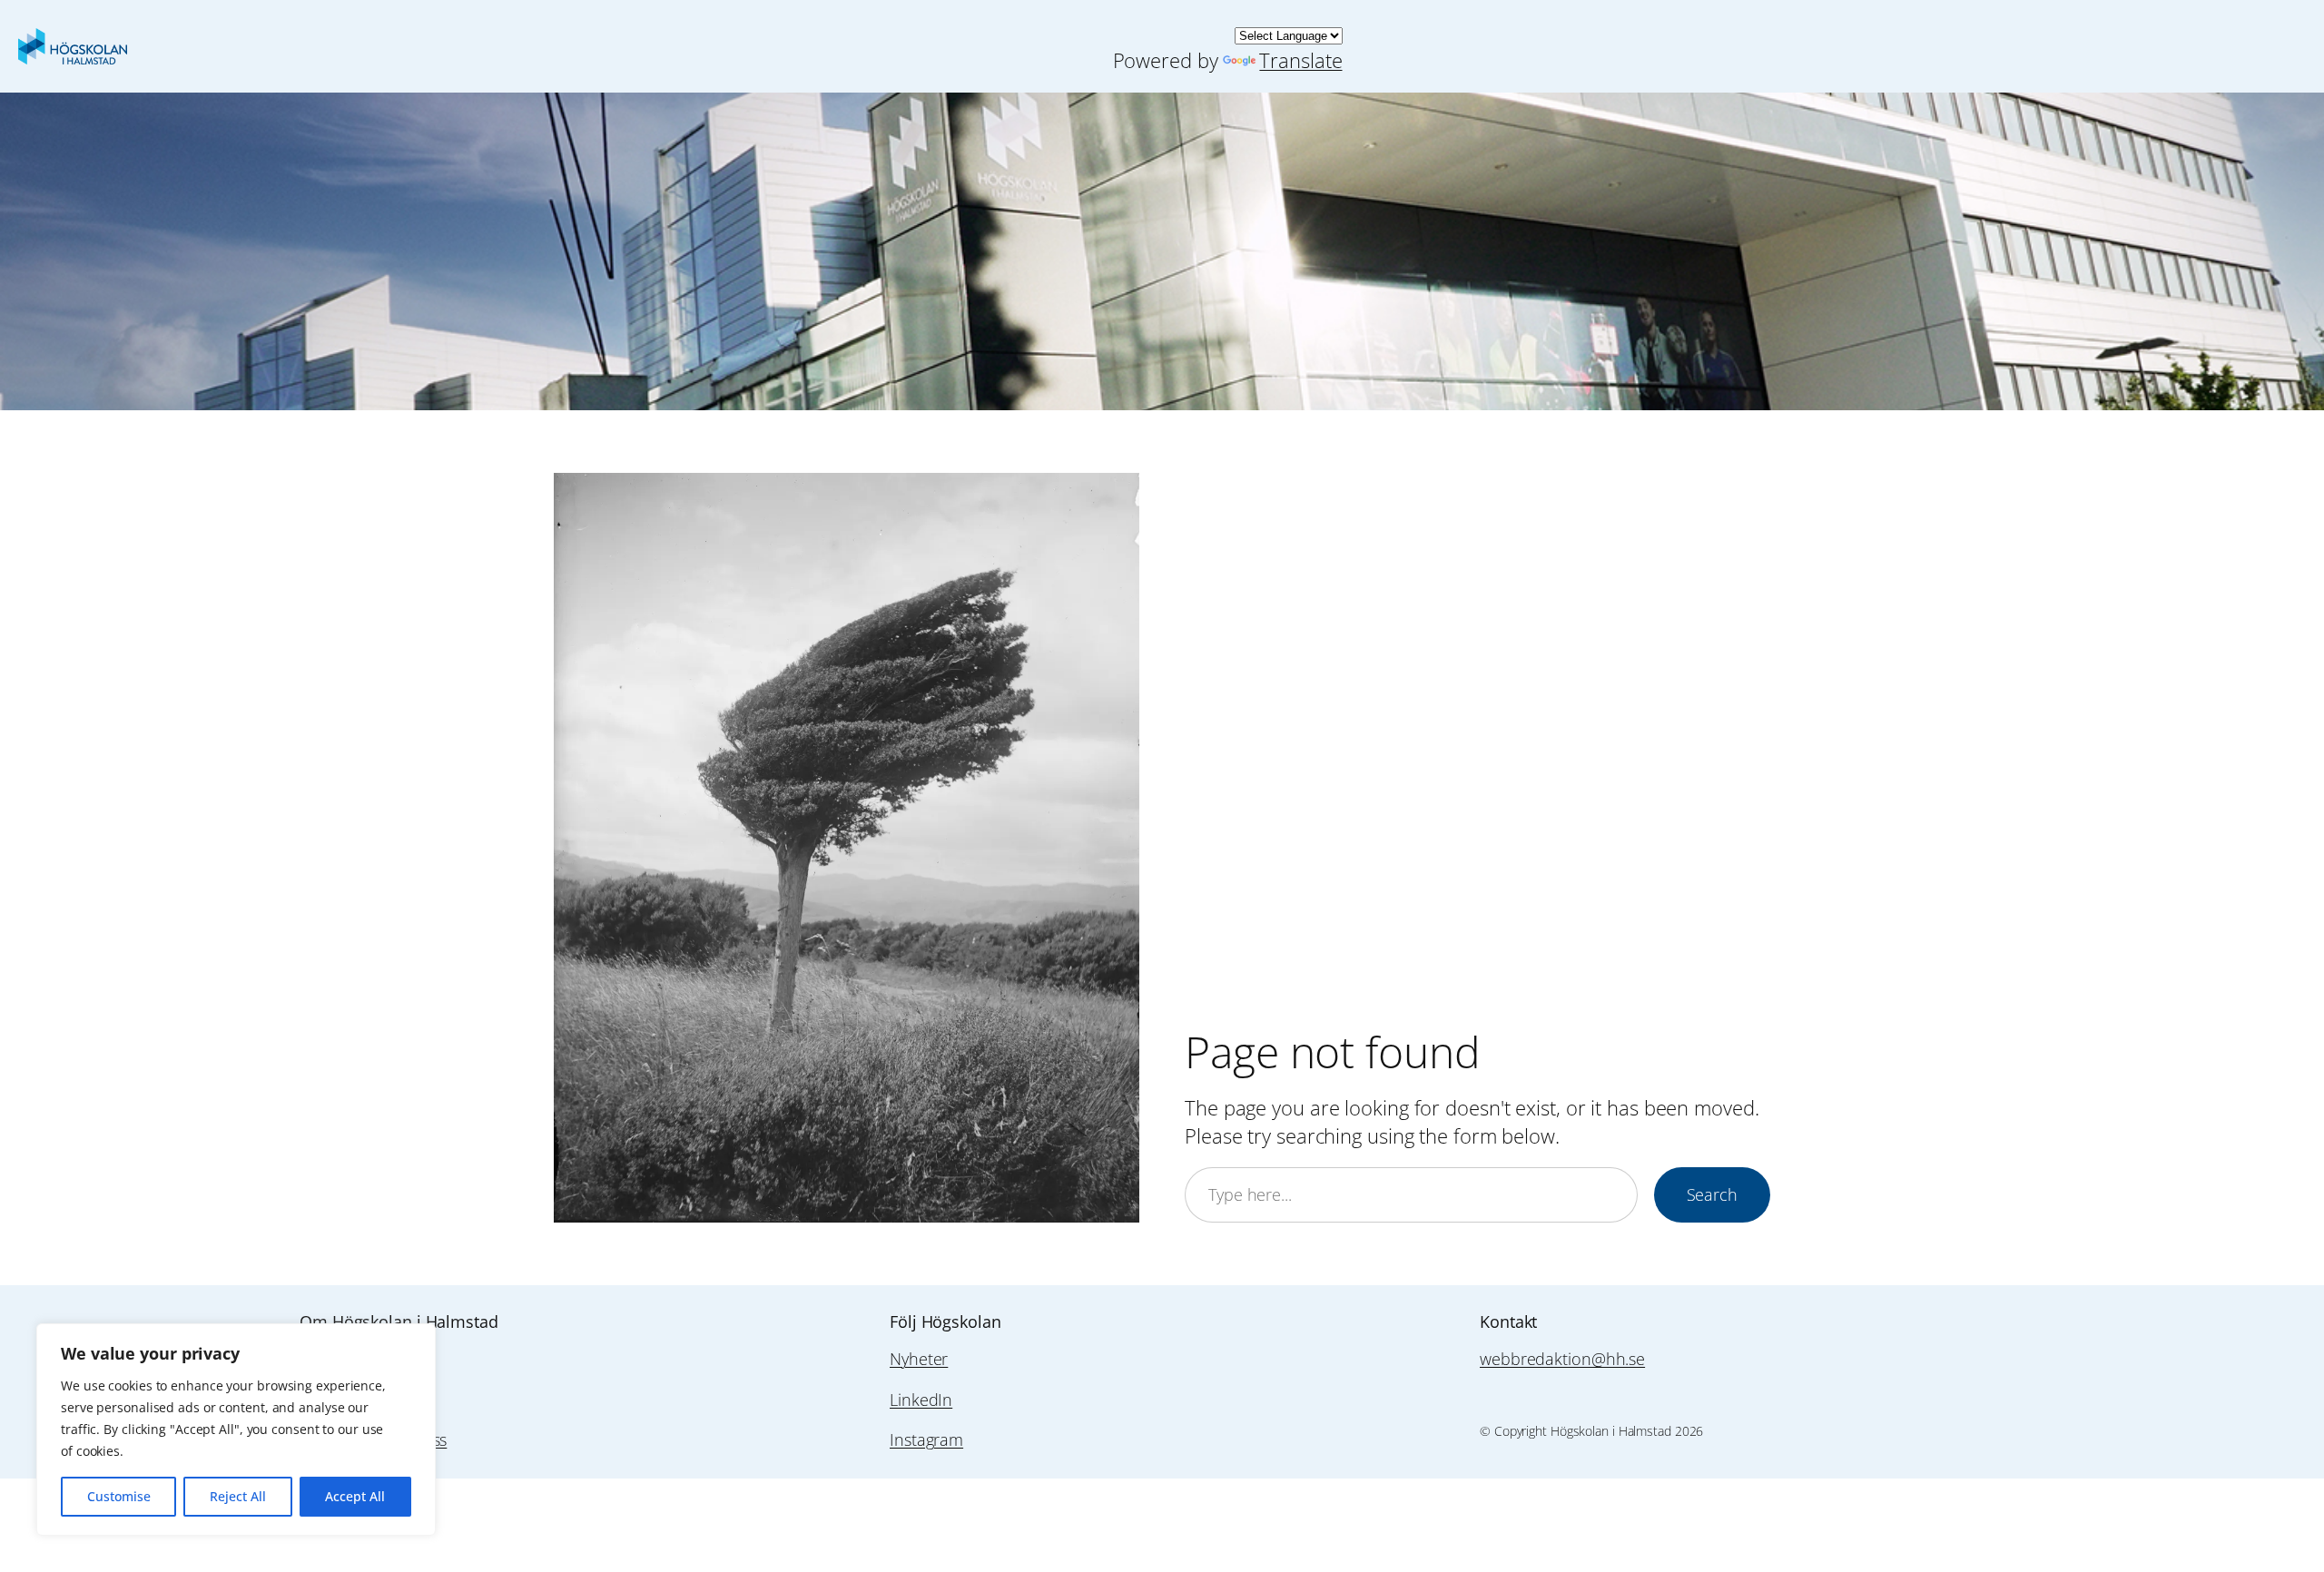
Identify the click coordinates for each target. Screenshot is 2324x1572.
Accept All (355, 1496)
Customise (119, 1496)
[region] (236, 1430)
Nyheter (919, 1359)
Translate (1300, 60)
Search (1712, 1194)
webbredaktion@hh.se (1562, 1359)
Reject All (238, 1496)
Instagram (926, 1439)
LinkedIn (921, 1400)
